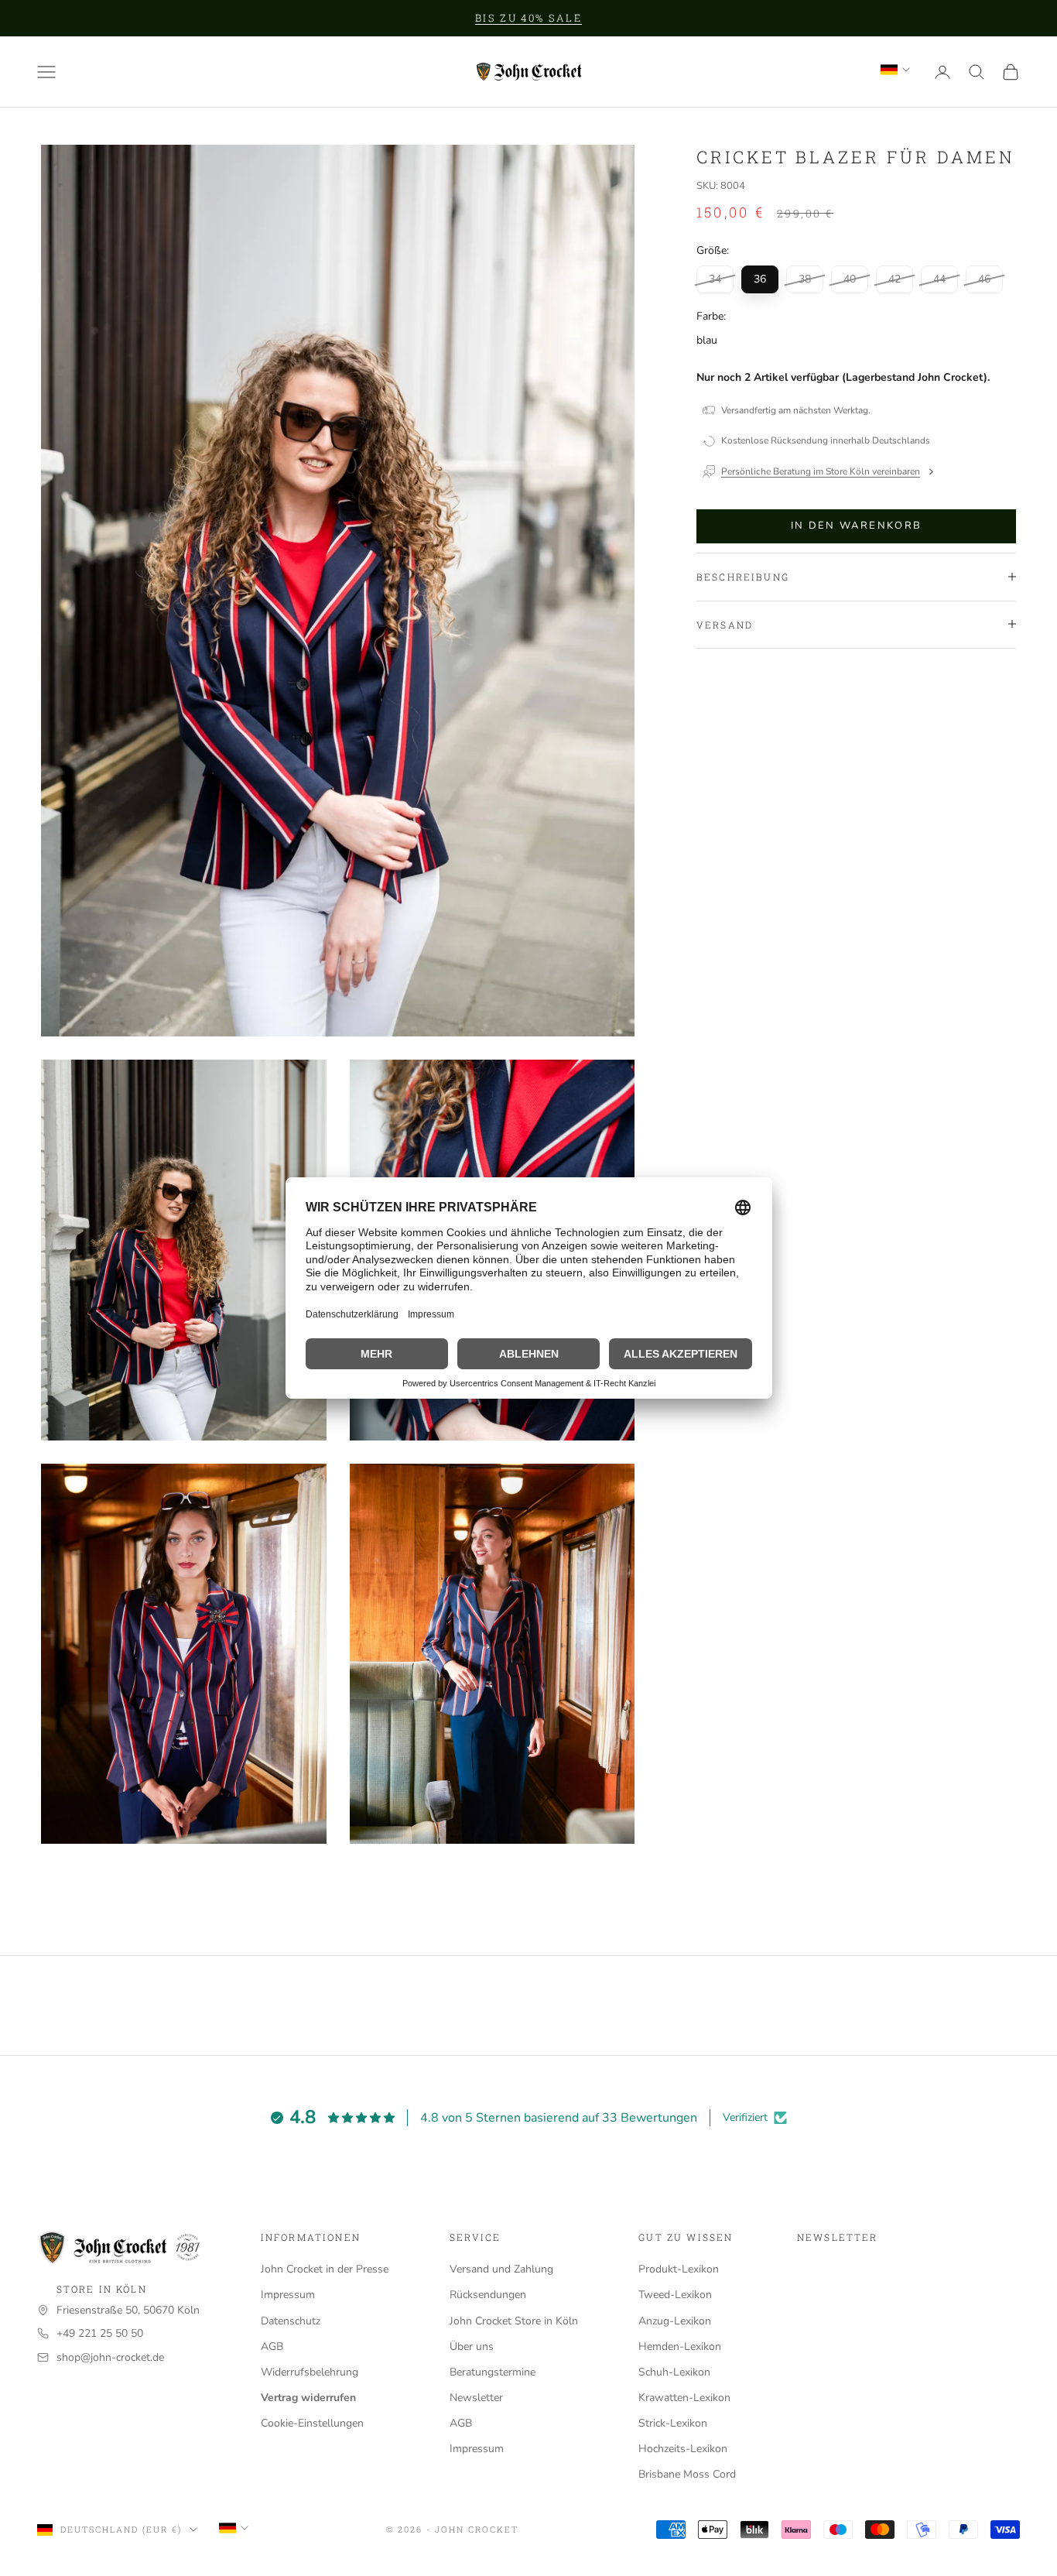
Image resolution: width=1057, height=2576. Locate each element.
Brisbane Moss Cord (687, 2474)
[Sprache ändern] (895, 70)
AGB (272, 2346)
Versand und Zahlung (501, 2269)
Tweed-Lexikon (675, 2295)
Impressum (288, 2295)
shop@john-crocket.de (110, 2357)
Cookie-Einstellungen (312, 2423)
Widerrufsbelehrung (310, 2372)
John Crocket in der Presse (325, 2269)
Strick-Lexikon (673, 2423)
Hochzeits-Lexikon (683, 2449)
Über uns (472, 2346)
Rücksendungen (488, 2295)
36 (760, 279)
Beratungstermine (493, 2372)
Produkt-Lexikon (679, 2269)
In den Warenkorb (856, 526)
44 (939, 279)
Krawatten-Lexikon (684, 2398)
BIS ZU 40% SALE (528, 18)
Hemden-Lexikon (680, 2346)
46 (984, 279)
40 (850, 279)
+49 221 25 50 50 (100, 2333)
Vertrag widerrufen (308, 2398)
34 (715, 279)
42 (895, 279)
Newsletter (476, 2398)
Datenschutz (291, 2321)
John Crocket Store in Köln (514, 2321)
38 (805, 279)
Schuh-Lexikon (674, 2372)
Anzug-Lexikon (675, 2321)
